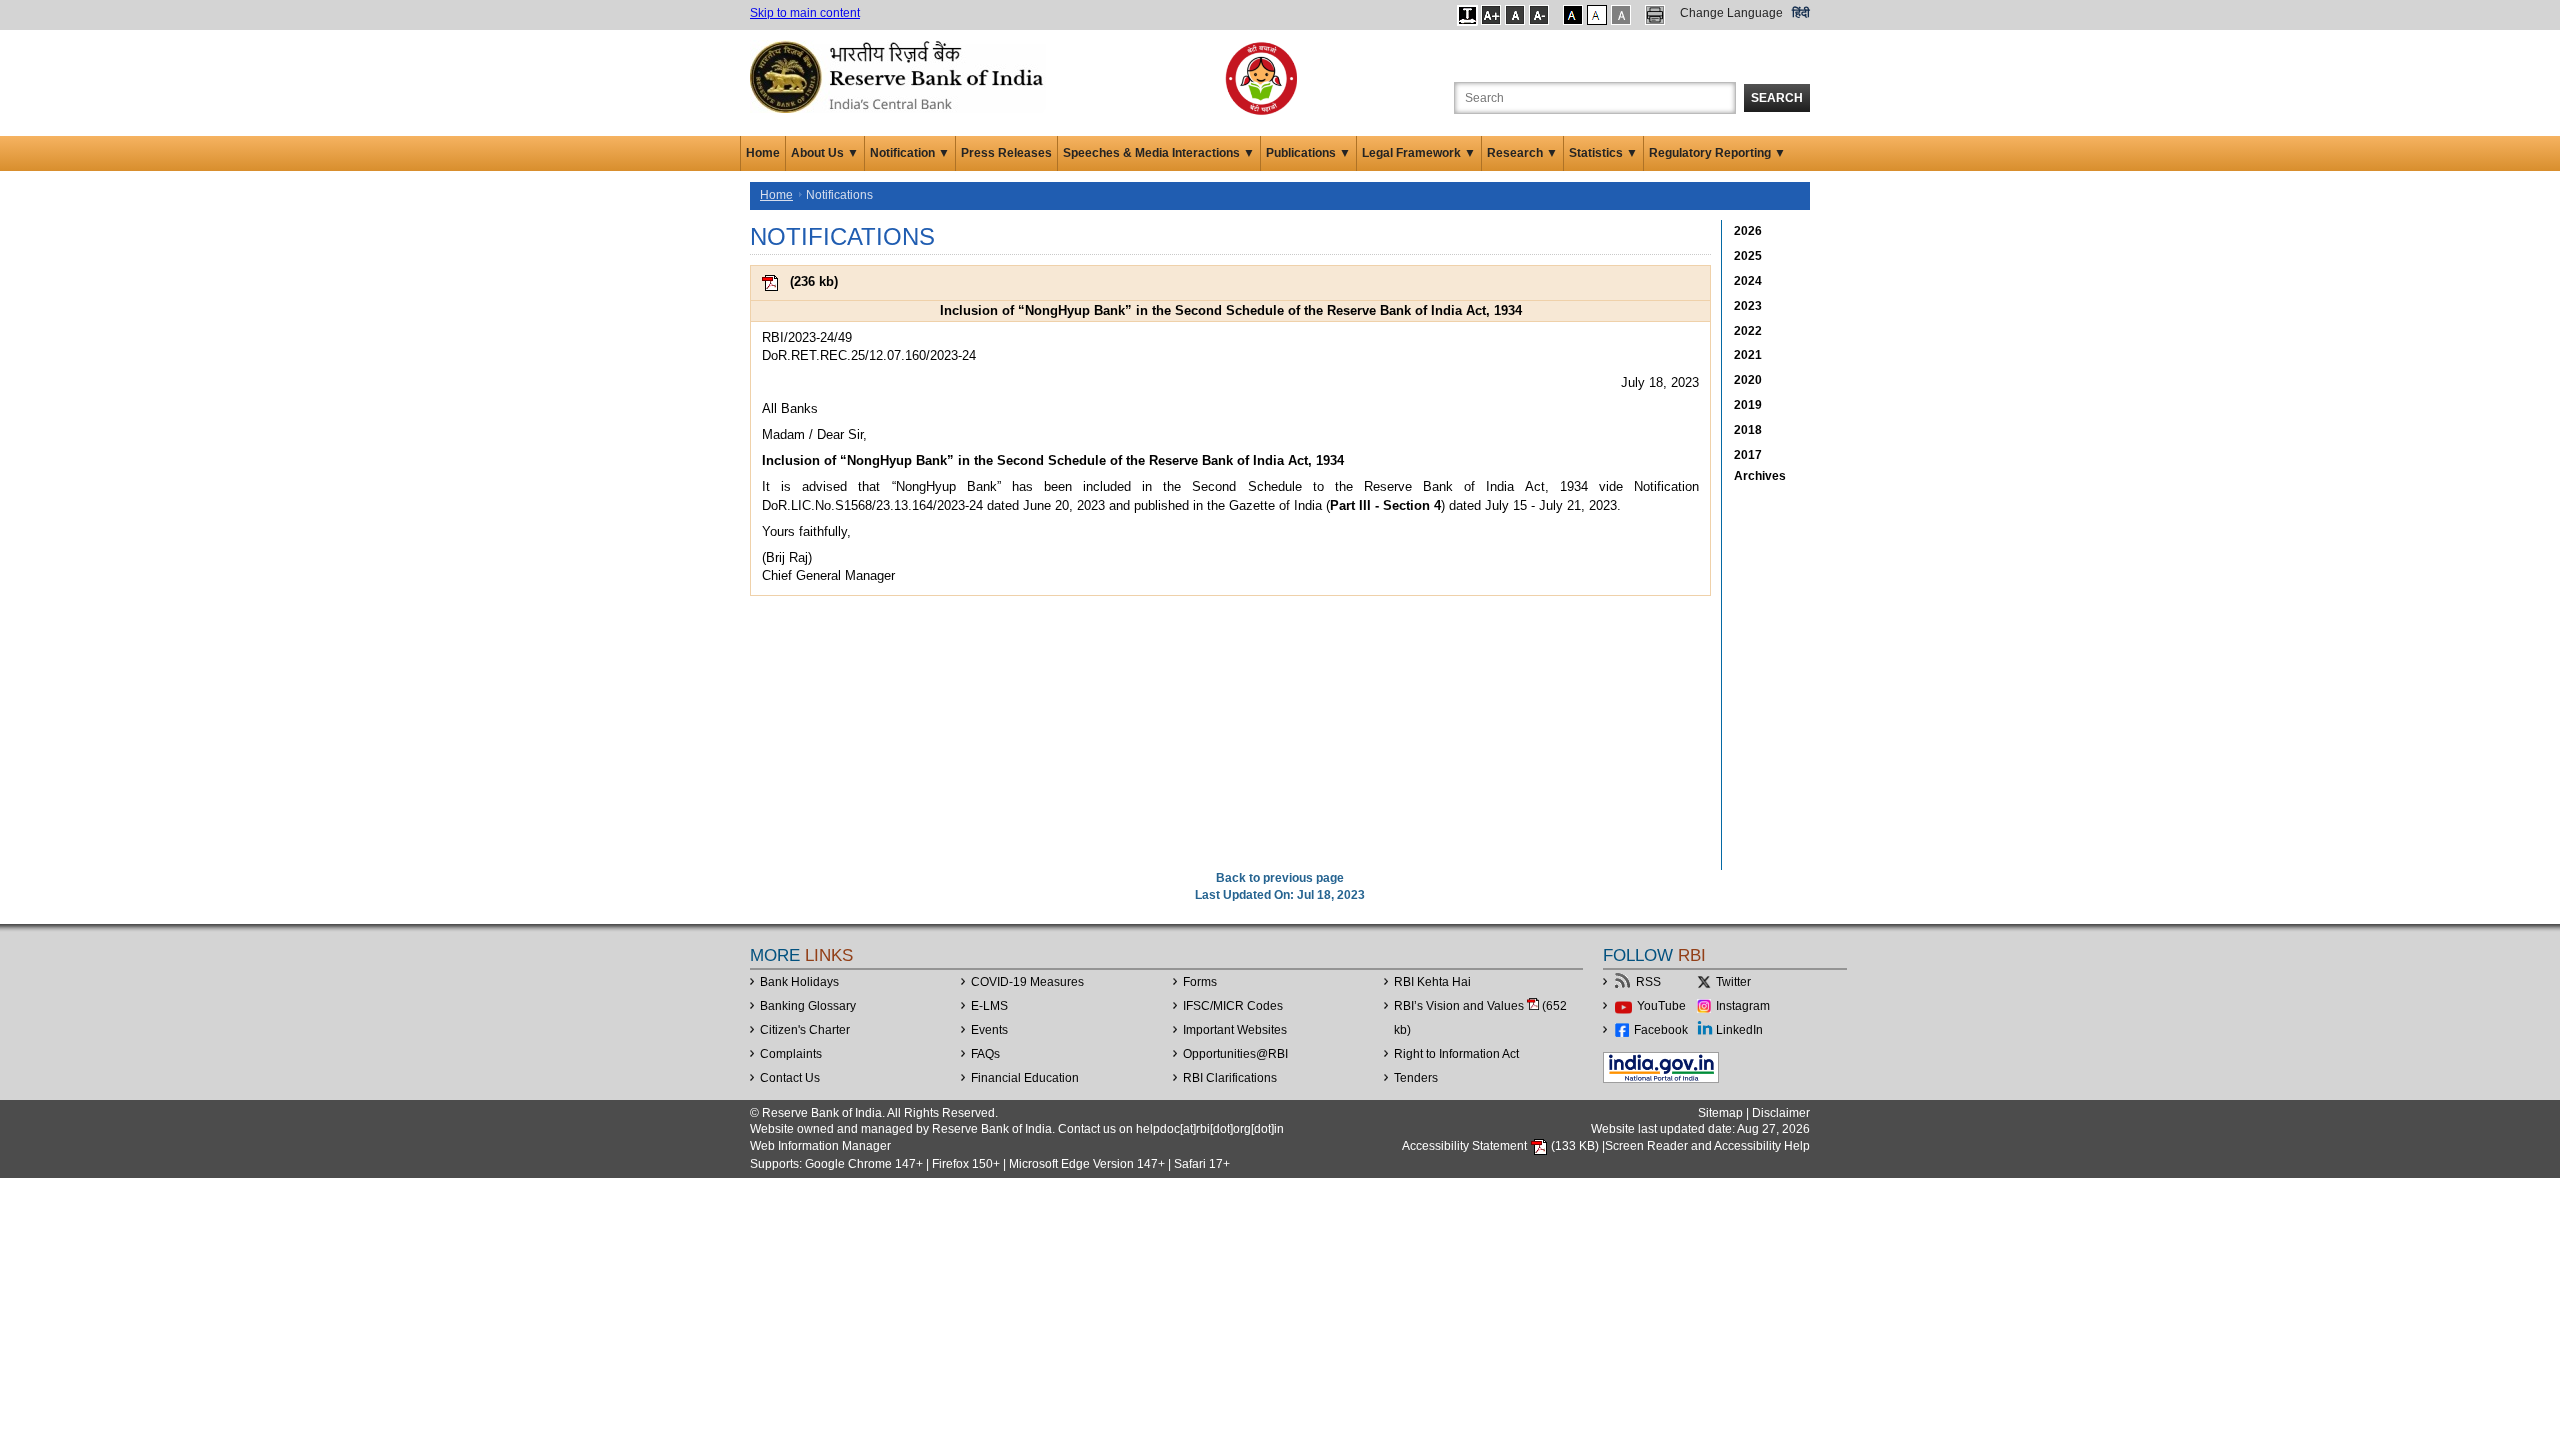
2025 (1748, 256)
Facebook (1661, 1030)
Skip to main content (805, 13)
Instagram (1743, 1006)
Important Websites (1235, 1030)
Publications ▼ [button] (1308, 153)
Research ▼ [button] (1522, 153)
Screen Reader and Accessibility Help (1707, 1146)
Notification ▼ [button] (910, 153)
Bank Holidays (799, 982)
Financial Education (1025, 1078)
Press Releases (1006, 153)
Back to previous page (1280, 878)
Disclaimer (1781, 1113)
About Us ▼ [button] (825, 153)
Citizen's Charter (805, 1030)
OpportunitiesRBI (1235, 1054)
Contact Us (790, 1078)
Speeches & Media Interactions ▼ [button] (1159, 153)
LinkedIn (1739, 1030)
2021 (1748, 355)
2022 (1748, 331)
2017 (1748, 455)
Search (1777, 98)
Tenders (1416, 1078)
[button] (1467, 15)
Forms (1200, 982)
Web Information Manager (820, 1146)
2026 (1748, 231)
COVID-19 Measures (1027, 982)
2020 (1748, 380)
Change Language (1731, 13)
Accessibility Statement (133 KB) (1502, 1146)
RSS (1648, 982)
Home (763, 153)
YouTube (1661, 1006)
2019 (1748, 405)
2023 (1748, 306)
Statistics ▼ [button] (1603, 153)
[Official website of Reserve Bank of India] (900, 76)
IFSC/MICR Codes (1233, 1006)
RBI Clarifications (1230, 1078)
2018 (1748, 430)
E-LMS (989, 1006)
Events (989, 1030)
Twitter (1733, 982)
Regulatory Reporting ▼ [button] (1717, 153)
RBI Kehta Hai (1432, 982)
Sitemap (1720, 1113)
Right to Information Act (1456, 1054)
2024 (1748, 281)
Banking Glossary (808, 1006)
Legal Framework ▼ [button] (1419, 153)
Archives (1760, 476)
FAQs (985, 1054)
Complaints (791, 1054)
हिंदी (1801, 13)
